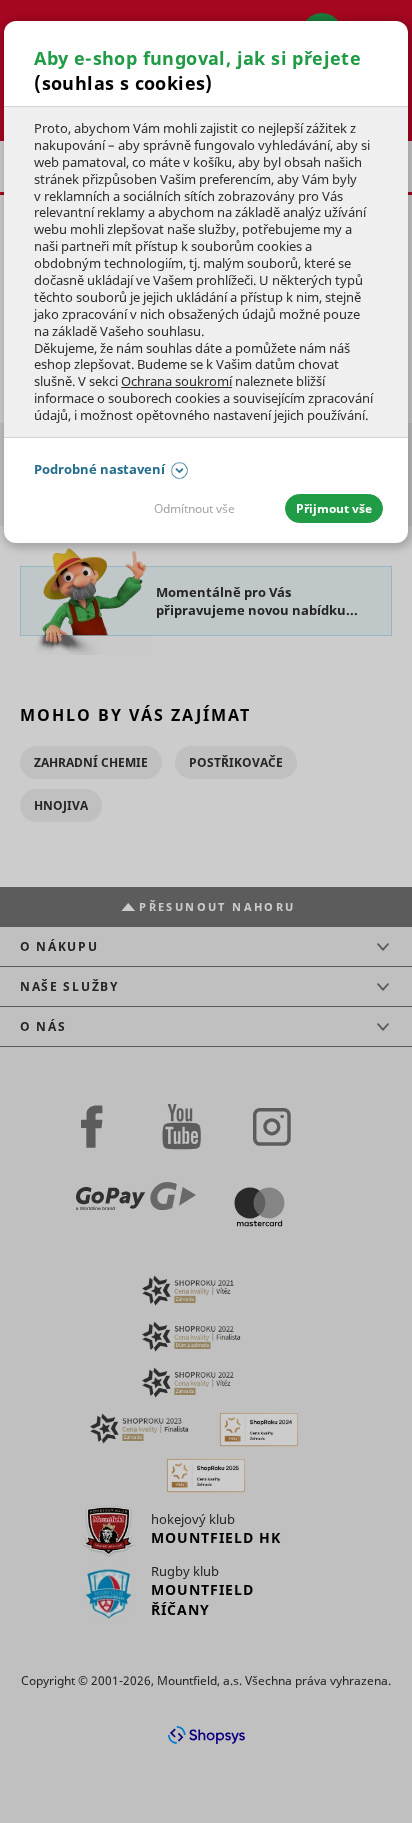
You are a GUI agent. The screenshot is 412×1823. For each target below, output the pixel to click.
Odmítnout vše (194, 508)
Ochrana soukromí (176, 381)
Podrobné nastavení (99, 469)
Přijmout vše (334, 508)
